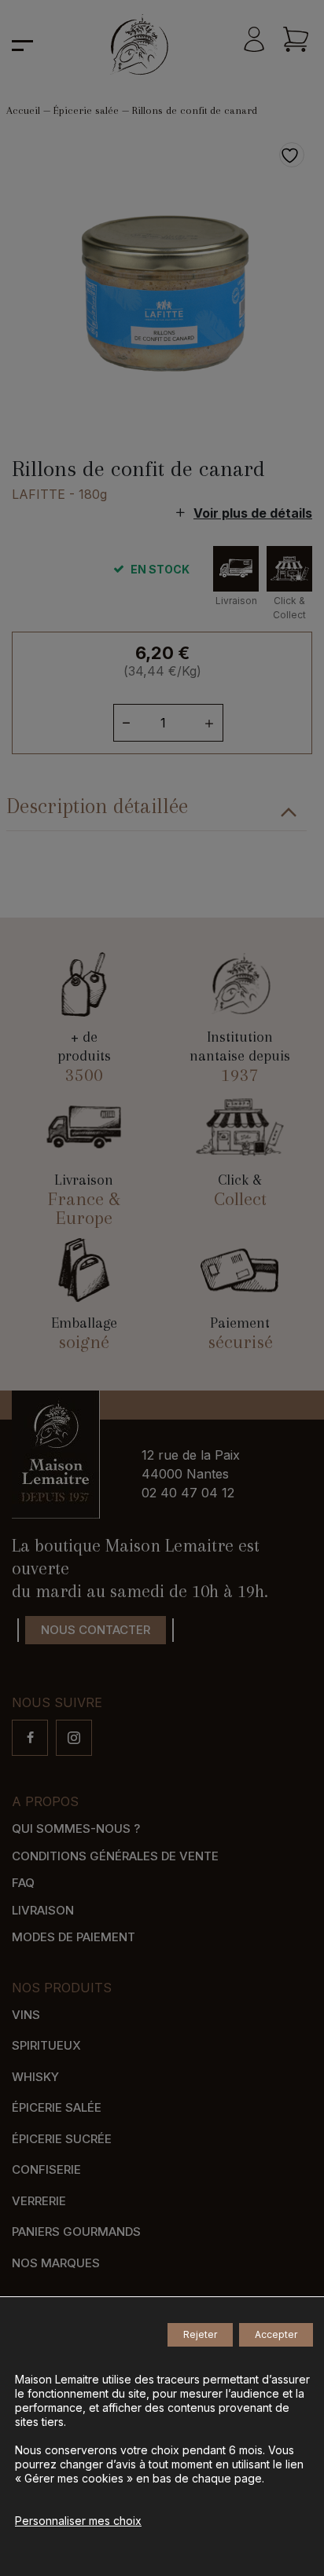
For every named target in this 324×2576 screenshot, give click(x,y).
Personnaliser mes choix (78, 2521)
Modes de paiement (74, 1937)
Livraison (43, 1910)
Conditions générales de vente (115, 1856)
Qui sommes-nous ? (76, 1828)
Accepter (276, 2334)
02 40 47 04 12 (188, 1493)
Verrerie (39, 2201)
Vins (26, 2015)
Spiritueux (46, 2045)
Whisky (35, 2077)
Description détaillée (97, 806)
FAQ (23, 1883)
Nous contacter (96, 1630)
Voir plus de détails (253, 513)
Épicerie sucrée (62, 2139)
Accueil (23, 110)
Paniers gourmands (76, 2232)
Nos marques (56, 2263)
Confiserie (46, 2169)
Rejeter (200, 2334)
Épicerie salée (86, 110)
